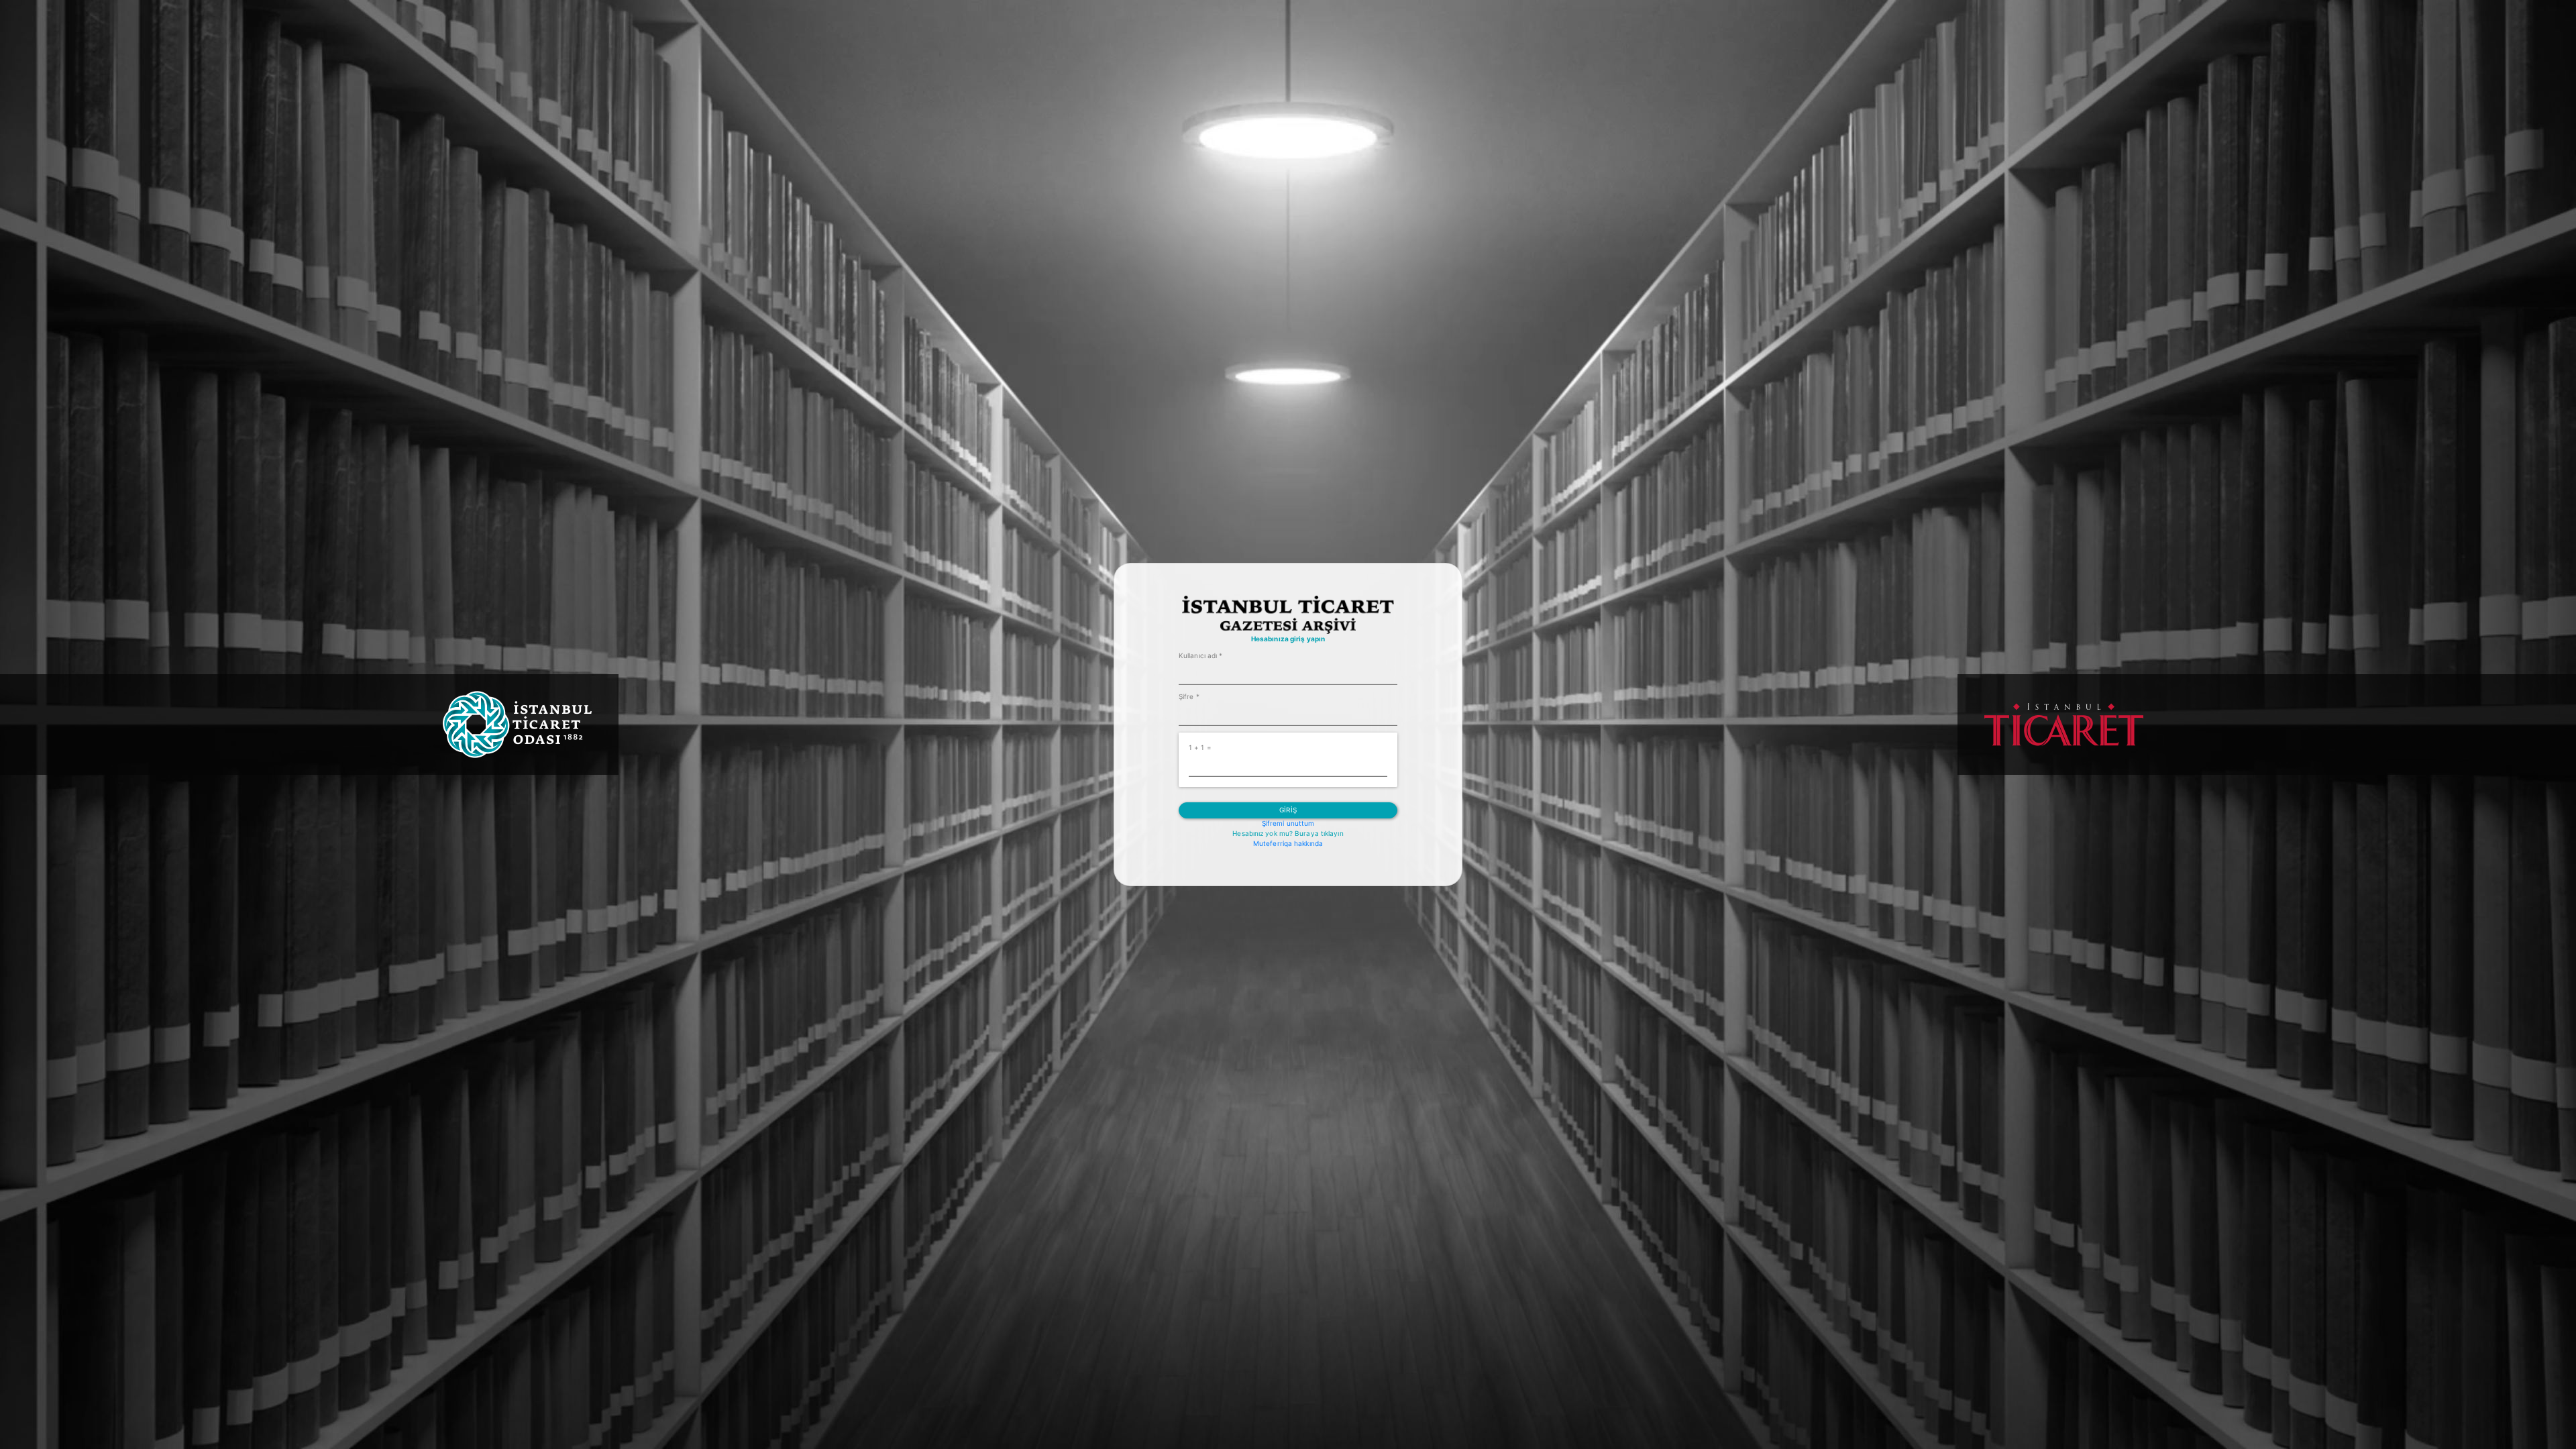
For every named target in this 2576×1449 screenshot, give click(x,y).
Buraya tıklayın (1319, 833)
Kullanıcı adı (1201, 655)
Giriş (1288, 810)
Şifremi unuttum (1288, 823)
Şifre (1189, 696)
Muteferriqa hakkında (1288, 843)
